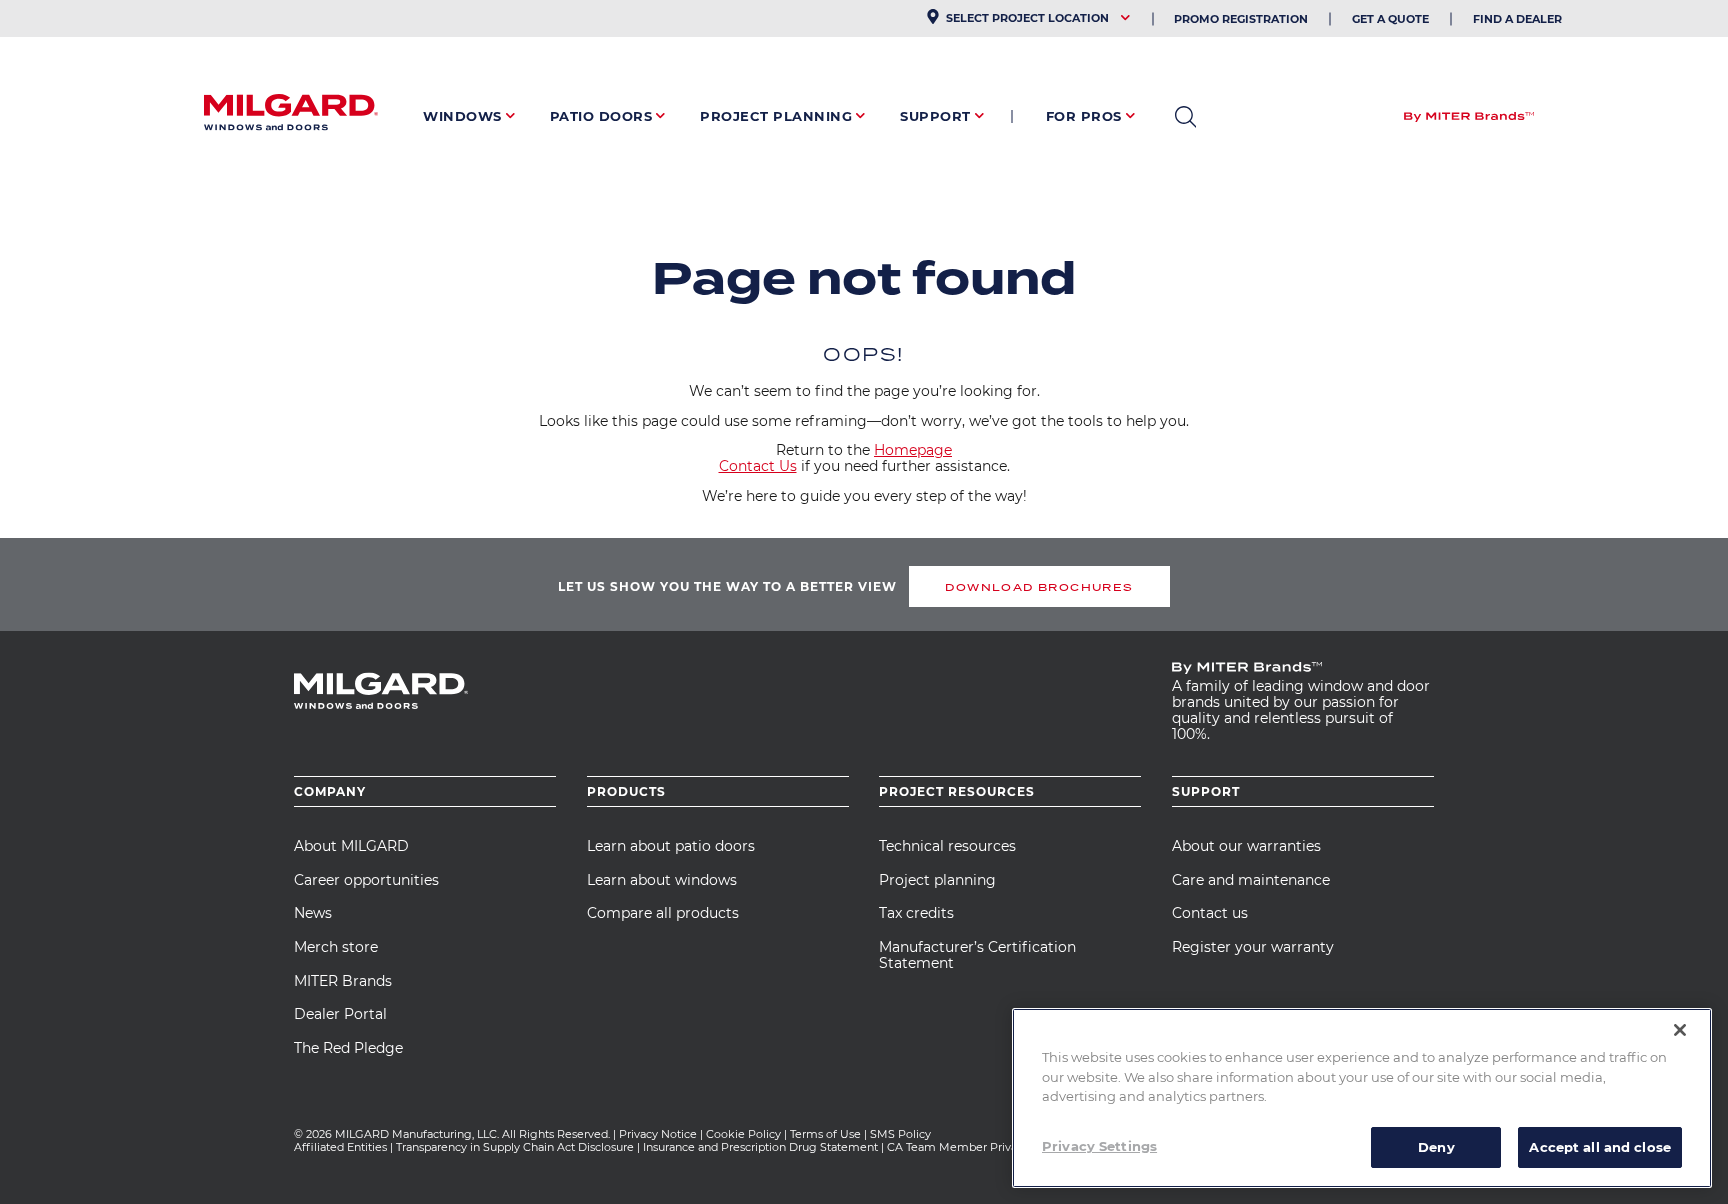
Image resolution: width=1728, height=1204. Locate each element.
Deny (1436, 1146)
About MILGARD (351, 846)
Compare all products (663, 913)
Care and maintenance (1251, 880)
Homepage (913, 450)
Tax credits (916, 913)
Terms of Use (825, 1134)
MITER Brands (343, 981)
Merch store (336, 947)
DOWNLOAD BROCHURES (1039, 587)
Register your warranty (1253, 947)
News (313, 913)
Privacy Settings (1099, 1145)
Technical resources (947, 846)
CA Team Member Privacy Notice (979, 1147)
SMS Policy (900, 1134)
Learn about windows (662, 880)
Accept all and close (1600, 1146)
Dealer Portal (340, 1014)
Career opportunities (366, 880)
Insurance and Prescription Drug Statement (760, 1147)
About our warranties (1246, 846)
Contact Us (758, 466)
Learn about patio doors (671, 846)
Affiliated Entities (340, 1147)
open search (1185, 117)
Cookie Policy (743, 1134)
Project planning (937, 880)
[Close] (1680, 1030)
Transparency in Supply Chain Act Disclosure (515, 1147)
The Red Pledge (348, 1048)
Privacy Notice (658, 1134)
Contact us (1210, 913)
